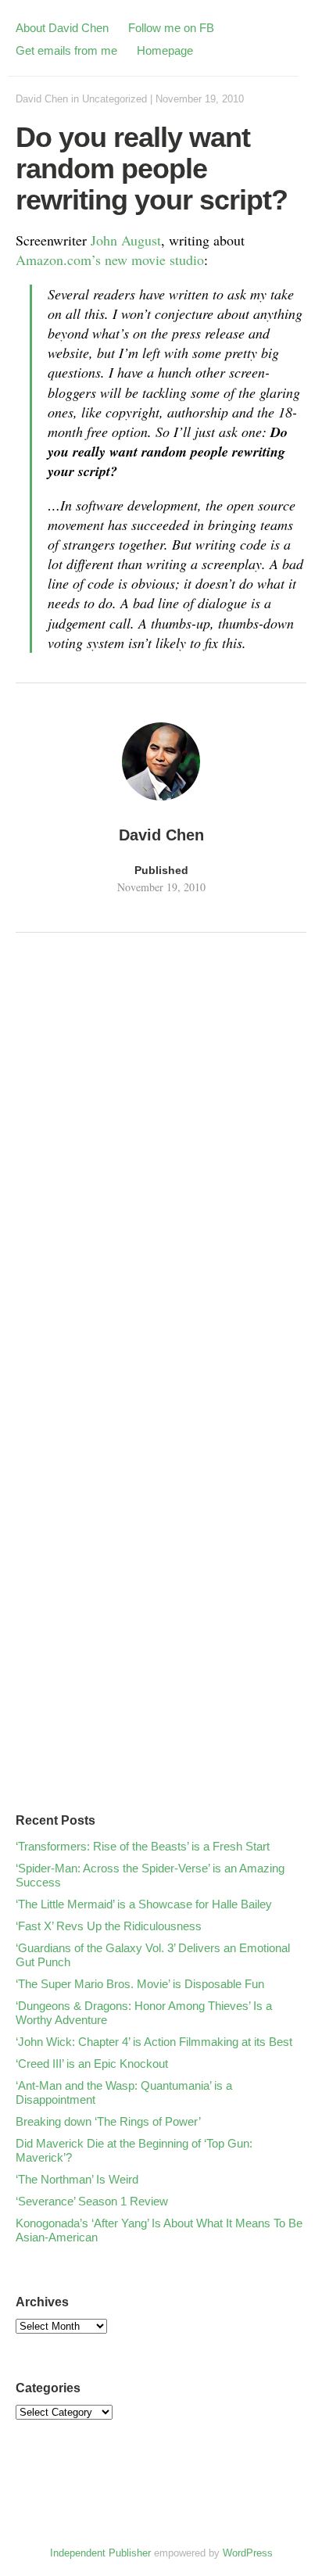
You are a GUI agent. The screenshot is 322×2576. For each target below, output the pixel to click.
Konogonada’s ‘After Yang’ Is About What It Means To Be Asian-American (159, 2230)
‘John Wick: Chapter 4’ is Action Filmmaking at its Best (154, 2042)
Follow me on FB (171, 28)
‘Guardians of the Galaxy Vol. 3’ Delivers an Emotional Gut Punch (153, 1955)
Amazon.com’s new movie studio (110, 260)
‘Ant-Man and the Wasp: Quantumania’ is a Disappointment (124, 2092)
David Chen (42, 99)
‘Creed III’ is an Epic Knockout (92, 2064)
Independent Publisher (100, 2553)
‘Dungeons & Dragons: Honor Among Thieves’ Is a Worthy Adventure (144, 2013)
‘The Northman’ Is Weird (77, 2179)
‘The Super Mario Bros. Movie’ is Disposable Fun (140, 1984)
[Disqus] (161, 1159)
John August (126, 240)
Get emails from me (66, 50)
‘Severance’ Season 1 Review (92, 2201)
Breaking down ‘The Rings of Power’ (108, 2121)
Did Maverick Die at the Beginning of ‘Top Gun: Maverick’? (134, 2150)
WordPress (248, 2553)
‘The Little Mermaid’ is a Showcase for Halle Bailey (144, 1904)
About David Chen (62, 28)
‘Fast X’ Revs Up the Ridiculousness (109, 1926)
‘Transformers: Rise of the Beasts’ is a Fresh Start (143, 1846)
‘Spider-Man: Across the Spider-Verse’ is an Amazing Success (150, 1875)
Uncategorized (114, 99)
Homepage (165, 50)
